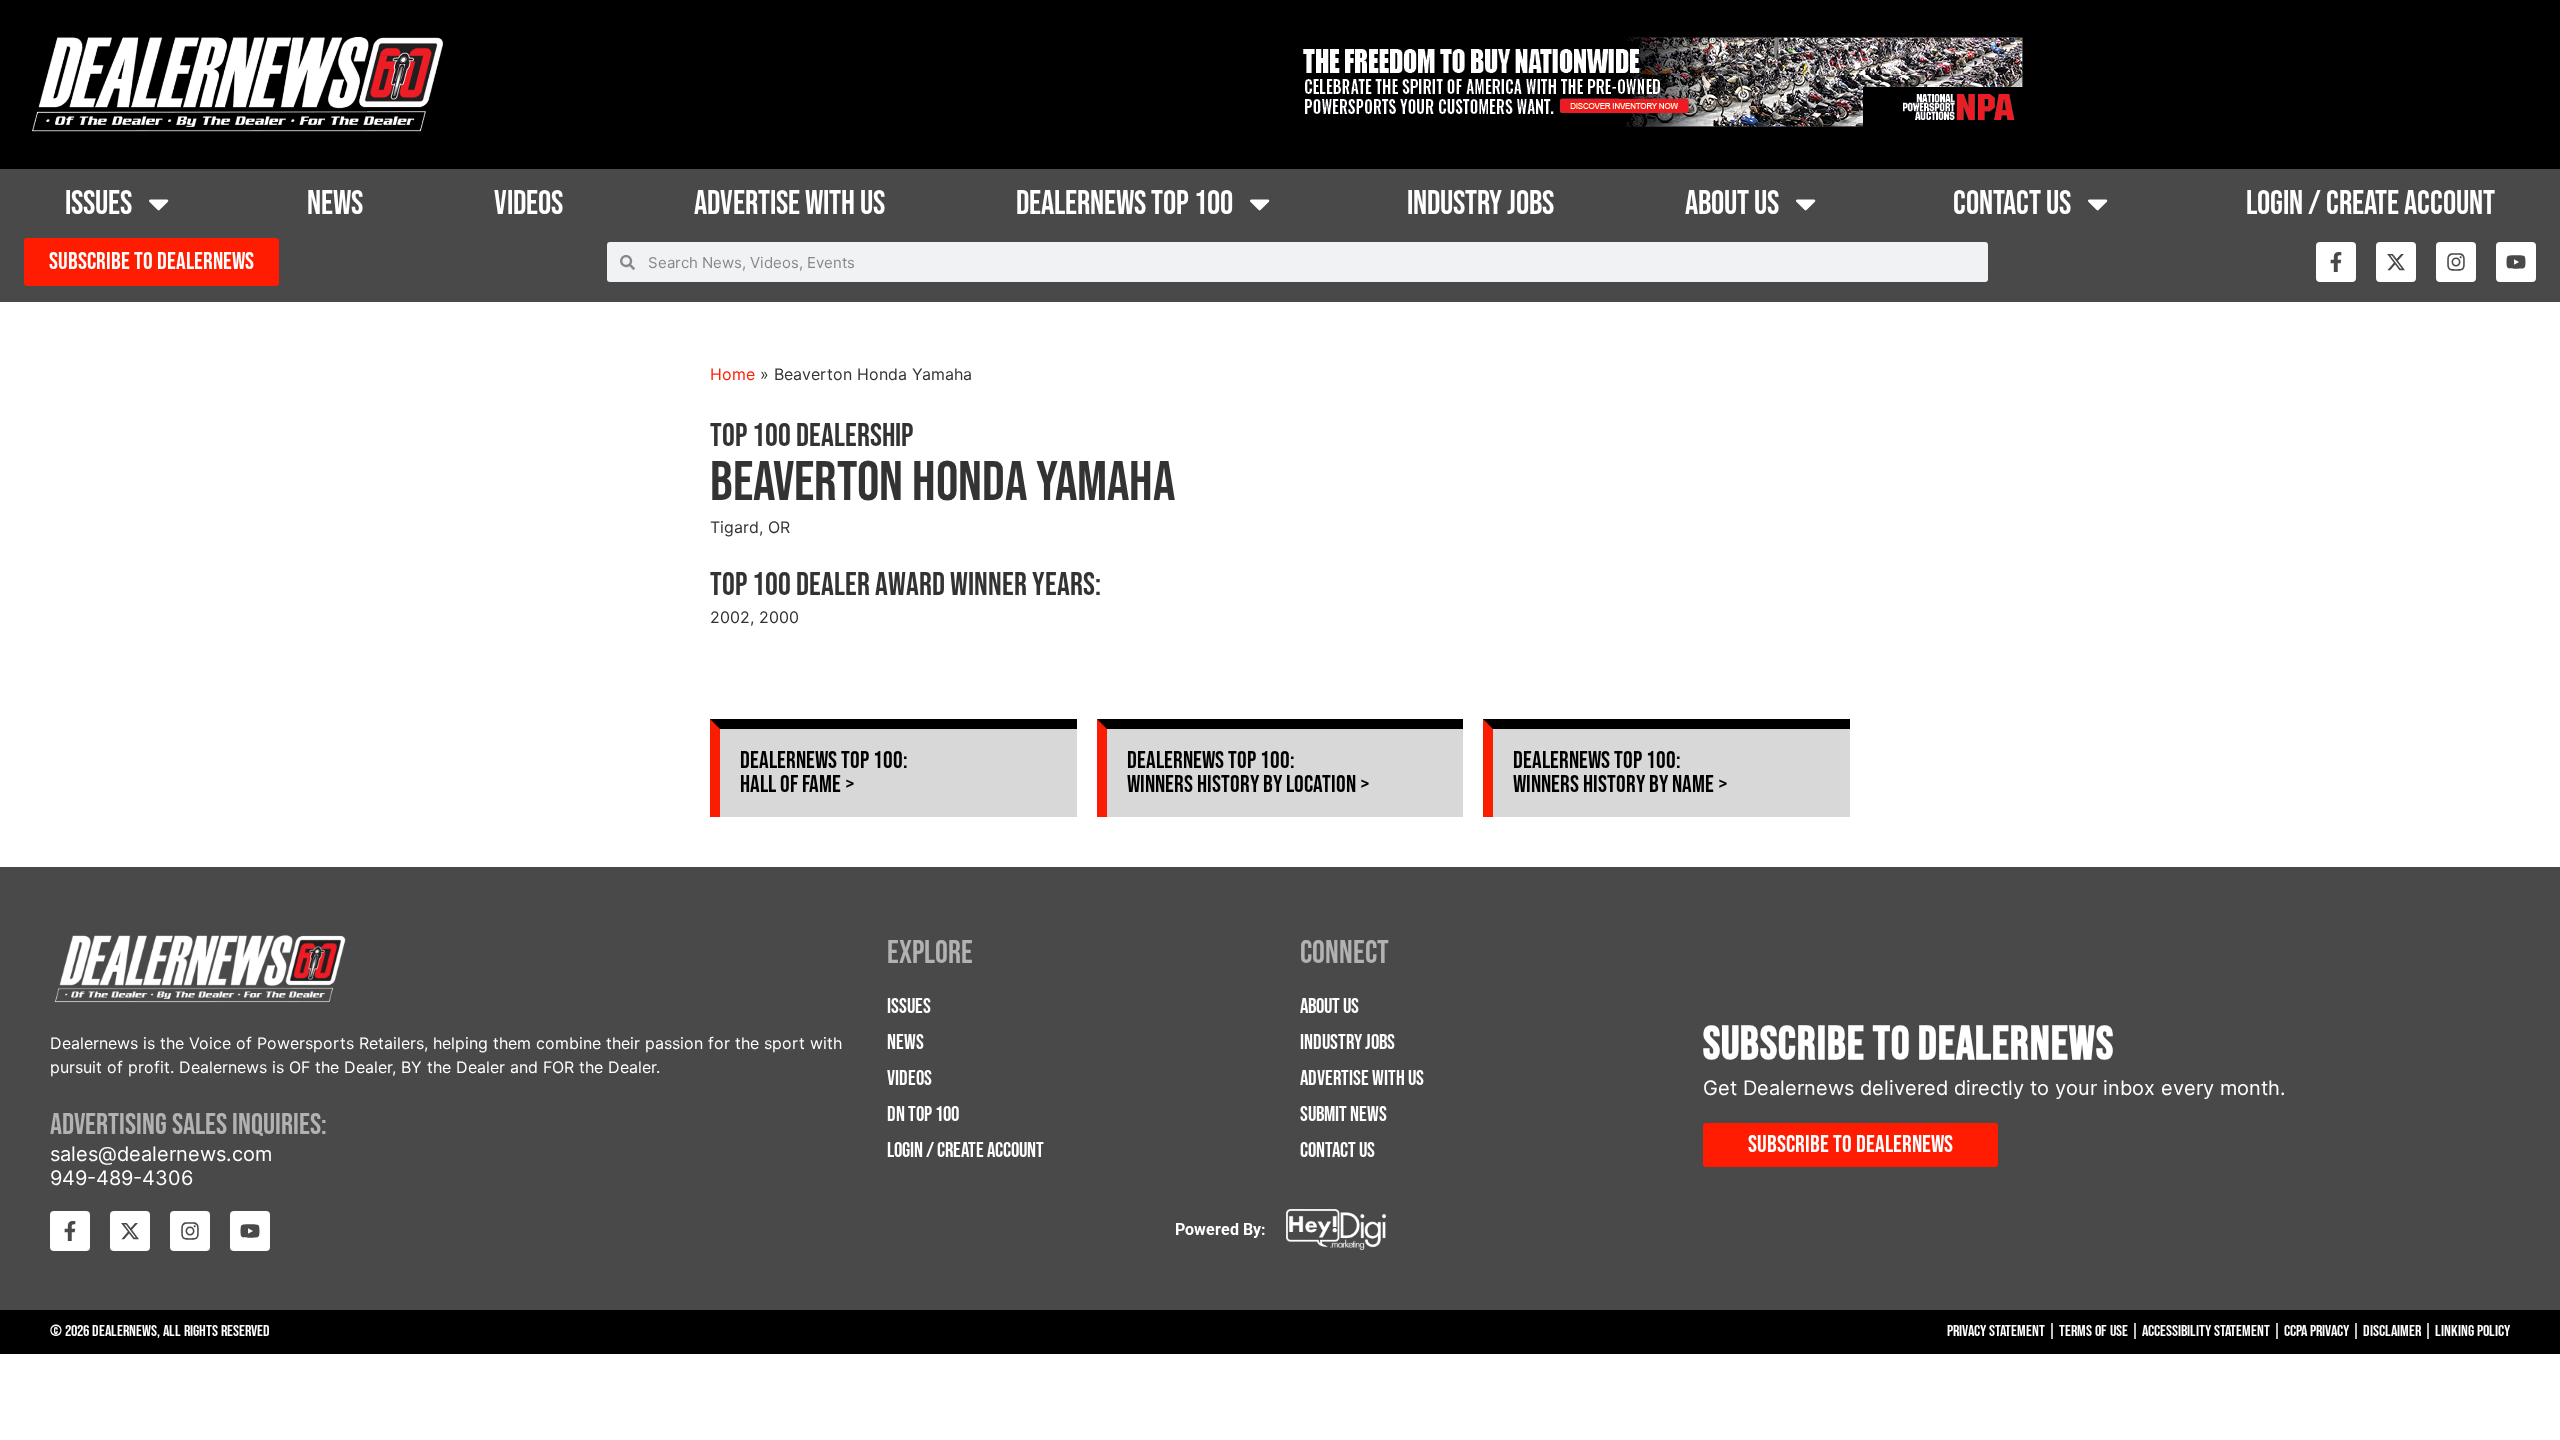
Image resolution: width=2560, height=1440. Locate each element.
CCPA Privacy (2316, 1331)
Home (732, 374)
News (335, 204)
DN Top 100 (923, 1114)
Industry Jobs (1480, 204)
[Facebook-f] (2336, 262)
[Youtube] (2516, 262)
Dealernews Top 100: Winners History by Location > (1248, 772)
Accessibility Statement (2206, 1331)
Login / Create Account (2370, 204)
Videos (528, 204)
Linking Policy (2472, 1331)
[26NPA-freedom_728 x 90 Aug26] (1659, 121)
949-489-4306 (121, 1178)
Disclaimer (2392, 1331)
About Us (1732, 204)
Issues (98, 204)
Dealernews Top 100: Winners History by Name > (1620, 772)
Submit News (1343, 1114)
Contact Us (2012, 204)
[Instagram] (2456, 262)
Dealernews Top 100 (1124, 204)
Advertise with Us (789, 204)
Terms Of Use (2093, 1331)
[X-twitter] (2396, 262)
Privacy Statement (1996, 1331)
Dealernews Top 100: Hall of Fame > (824, 772)
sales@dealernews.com (161, 1154)
